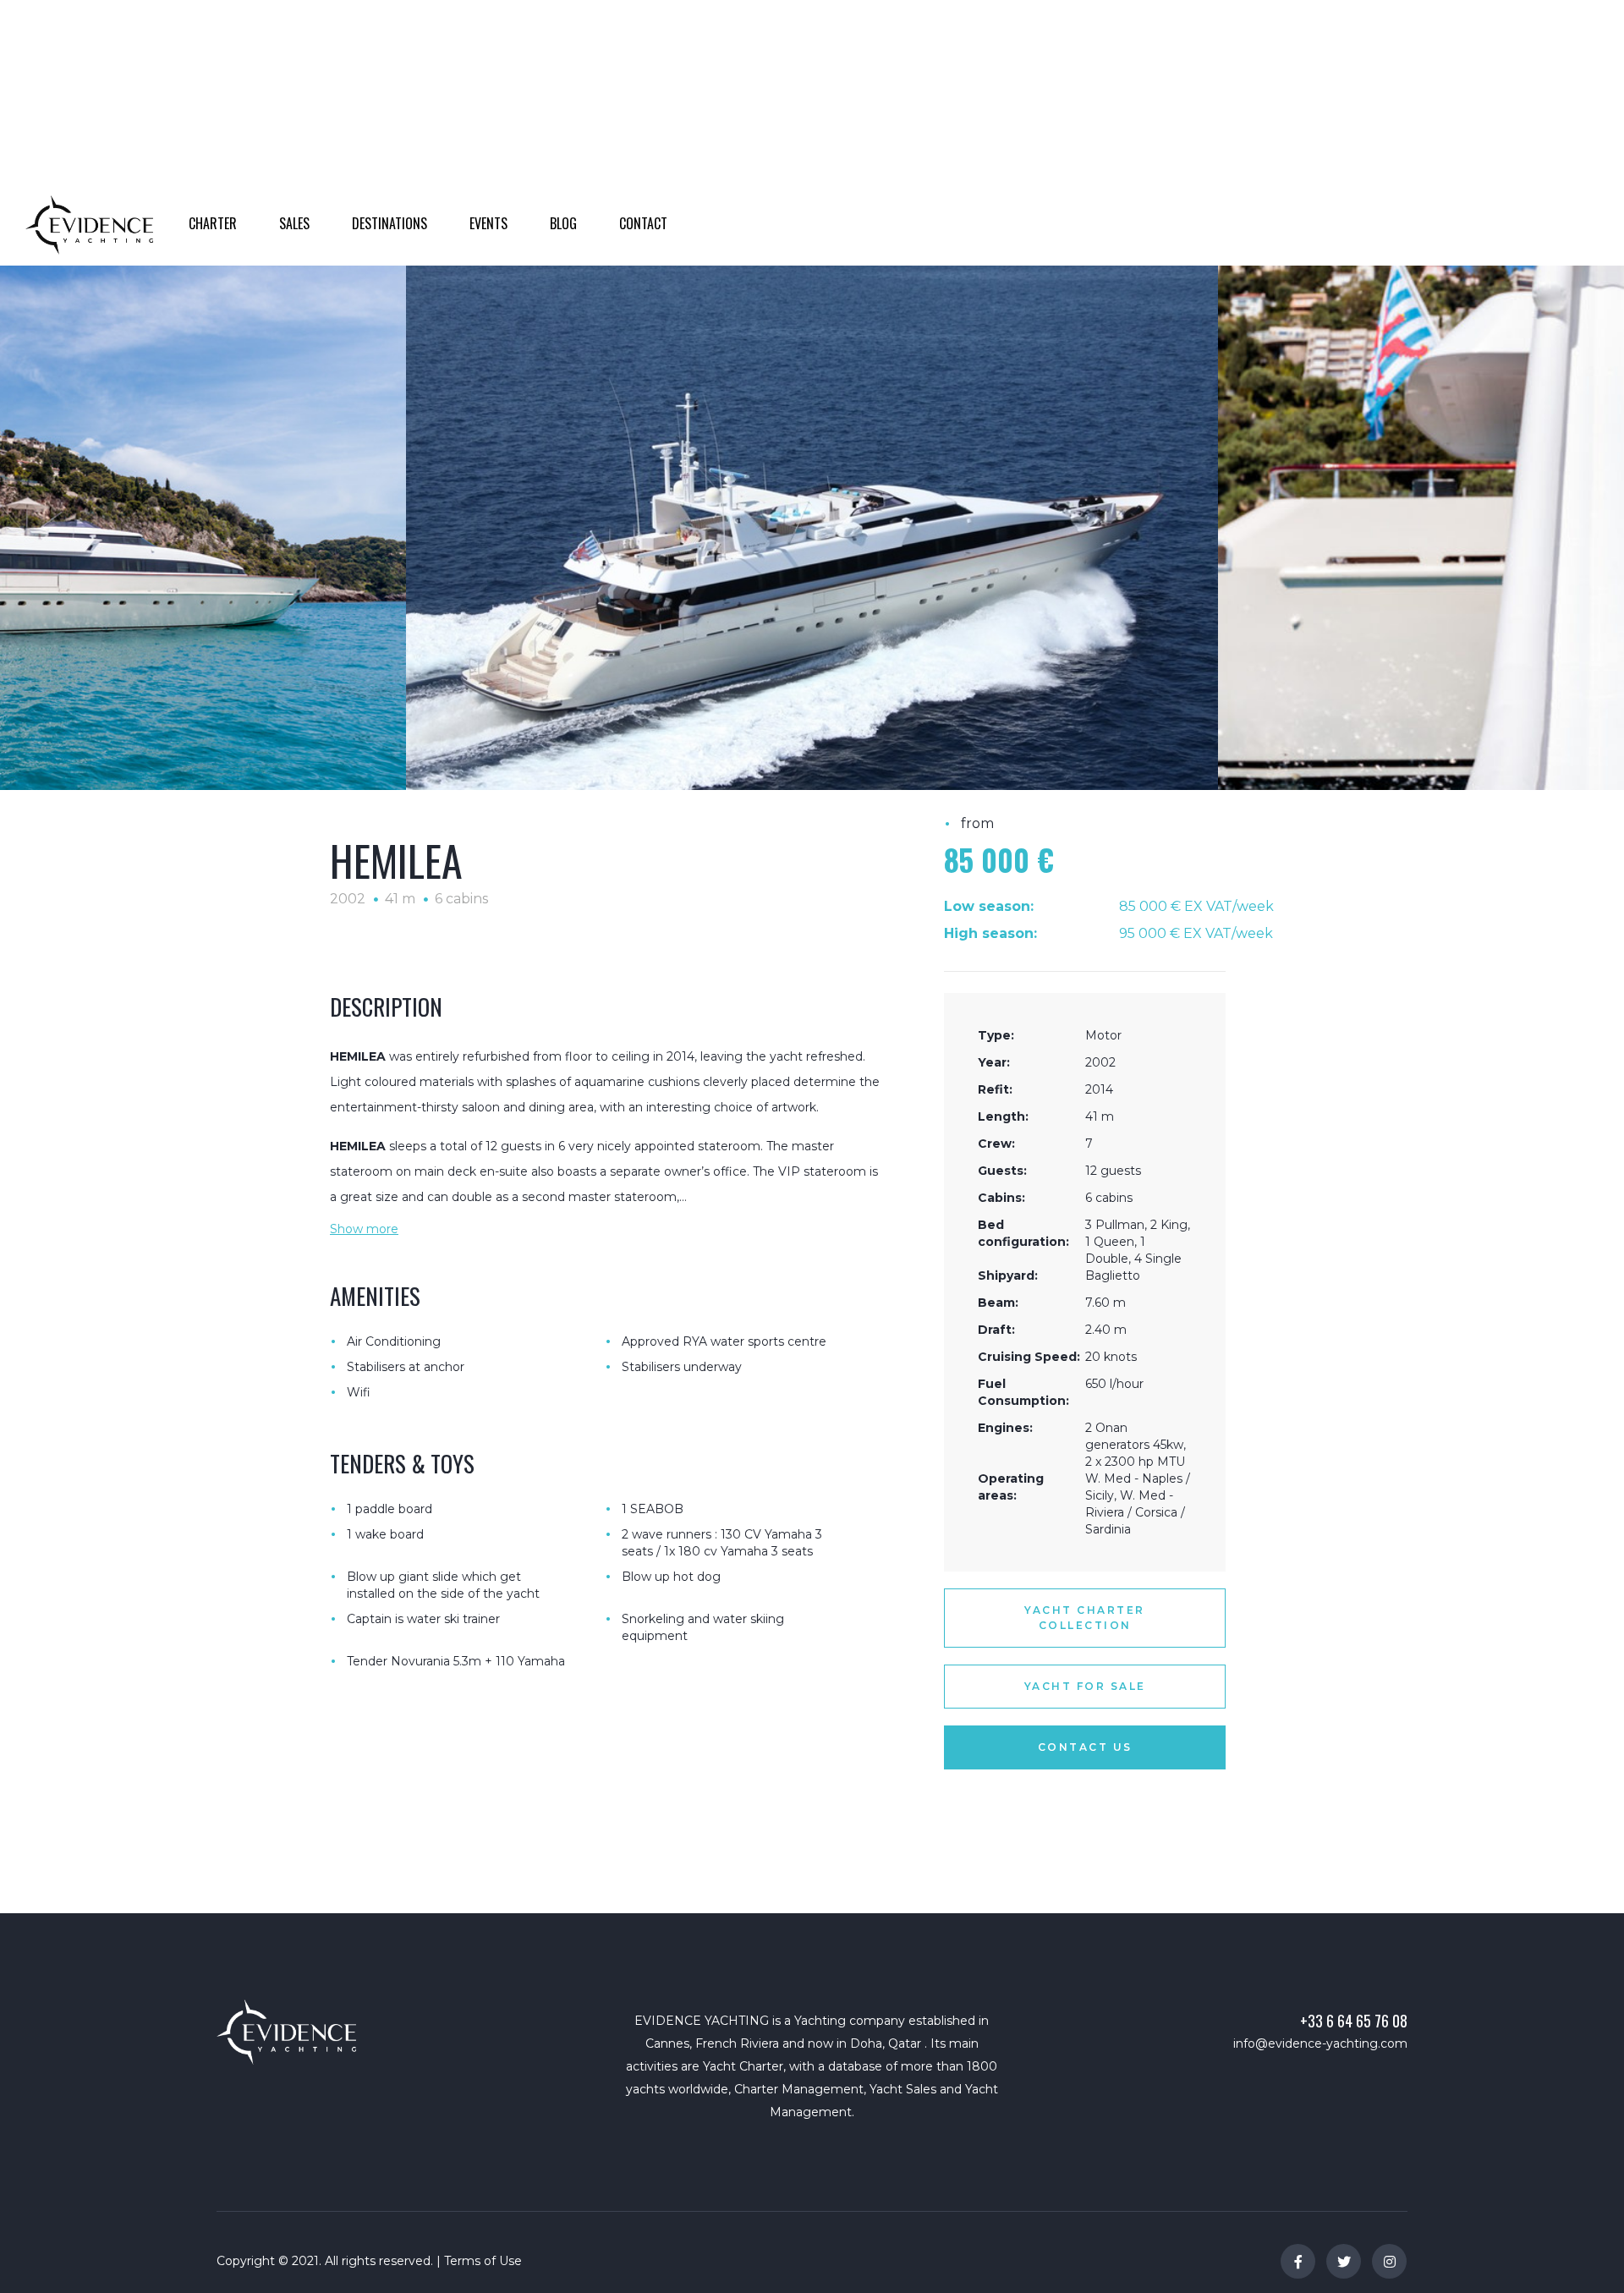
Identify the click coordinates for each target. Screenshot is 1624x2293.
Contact (866, 138)
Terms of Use (483, 2261)
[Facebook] (1298, 2261)
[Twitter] (1344, 2261)
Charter (480, 138)
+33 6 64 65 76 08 (1354, 2021)
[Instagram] (1389, 2261)
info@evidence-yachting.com (1320, 2043)
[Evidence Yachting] (89, 224)
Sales (552, 138)
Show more (364, 1229)
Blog (796, 138)
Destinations (639, 138)
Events (732, 138)
